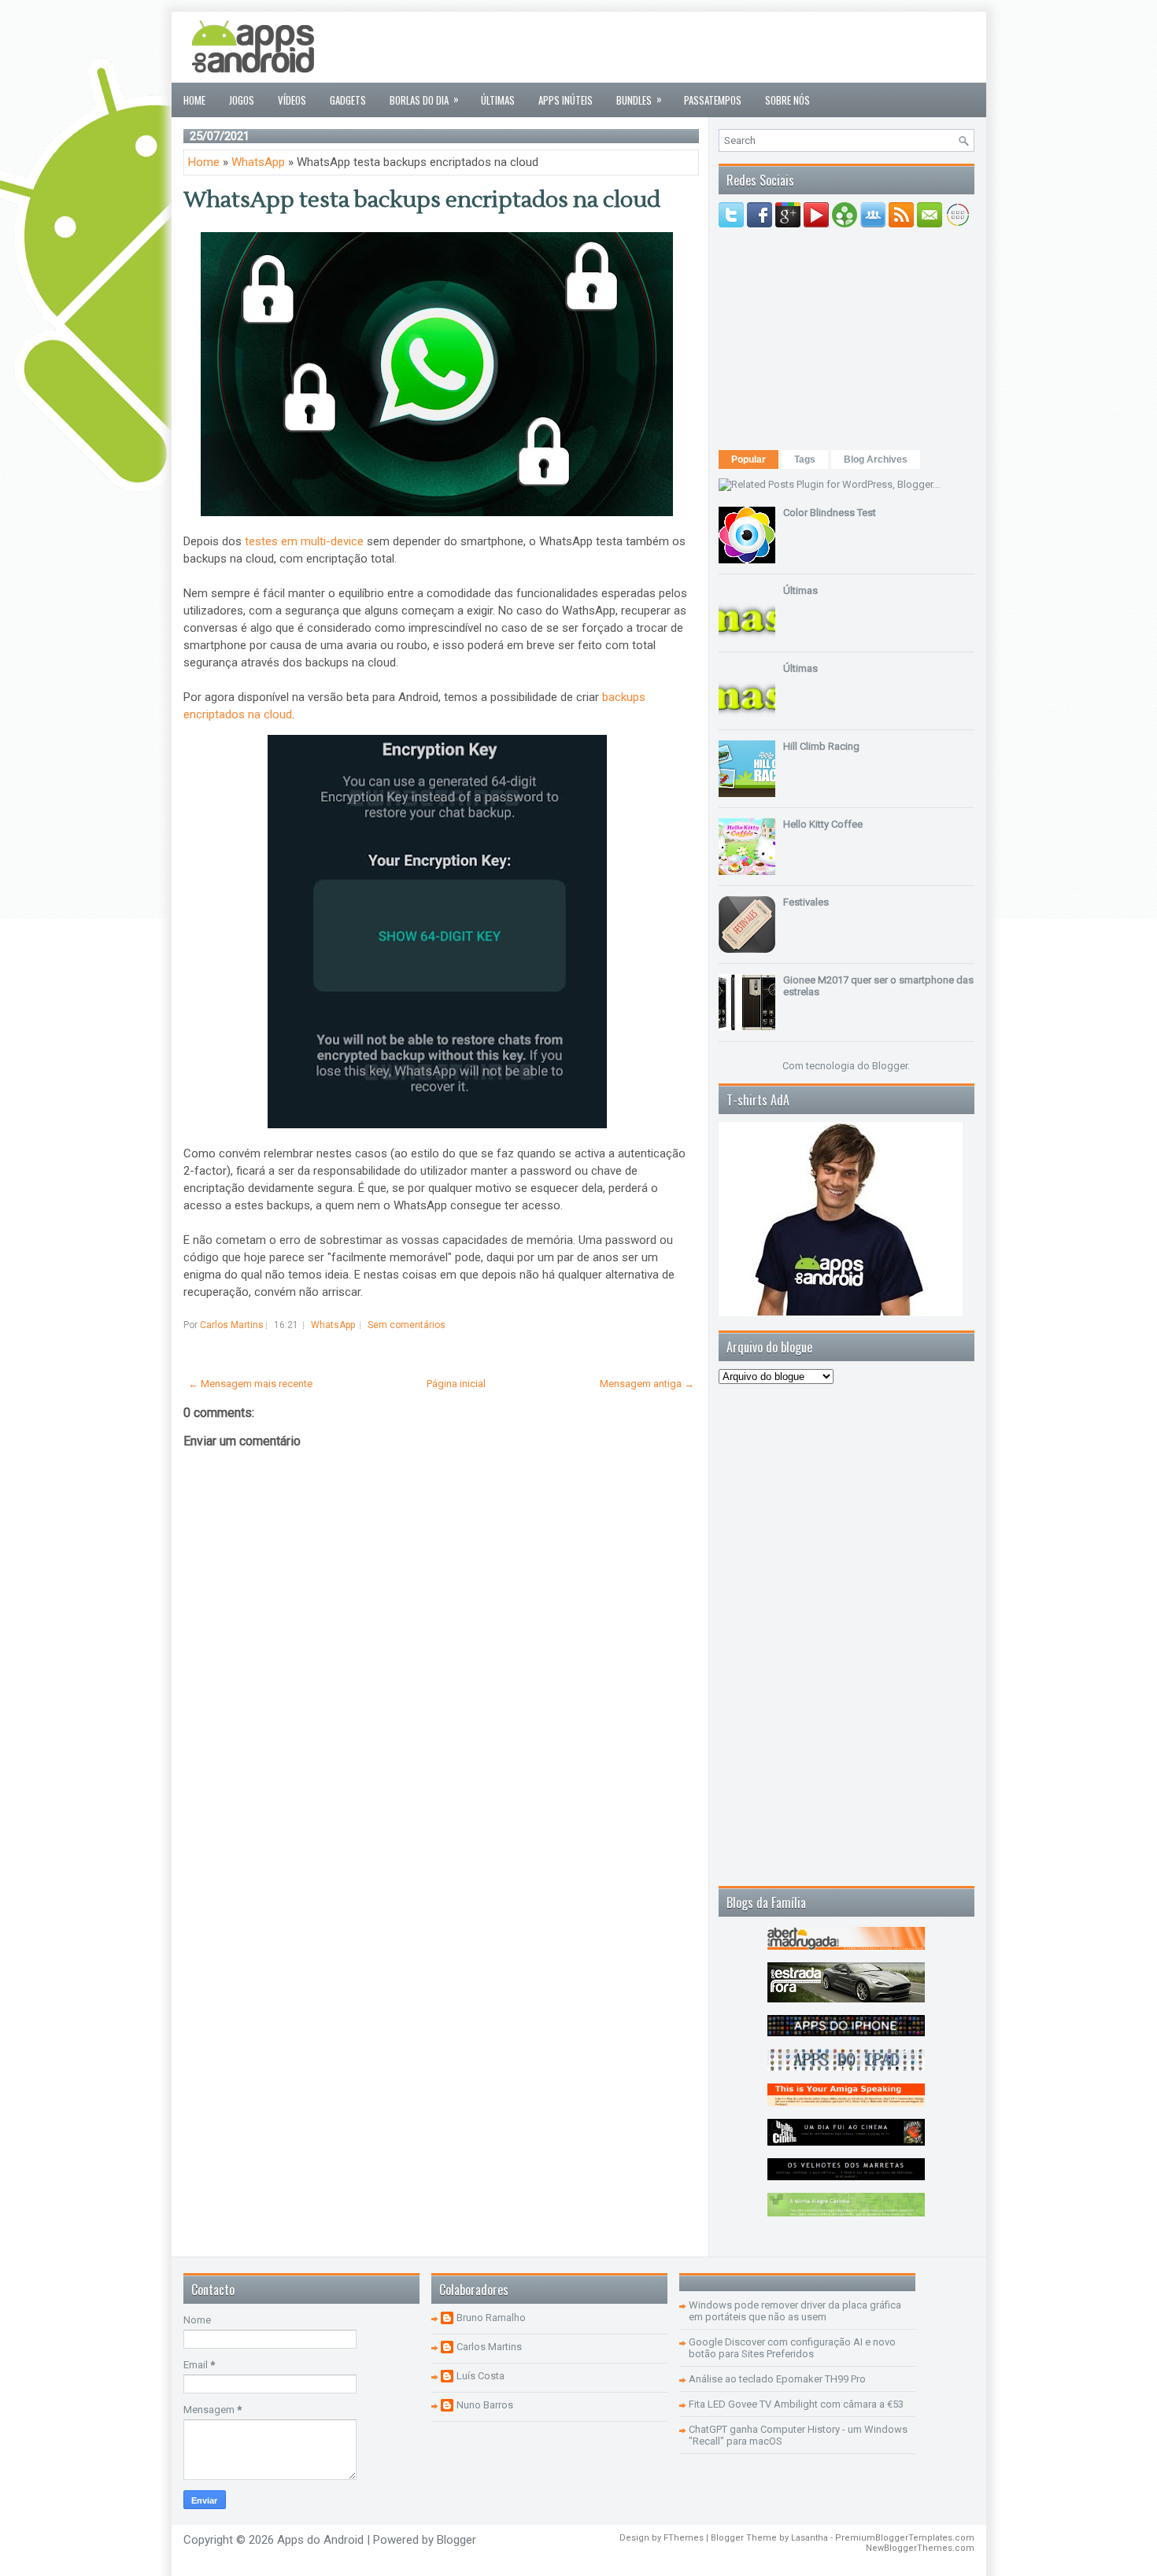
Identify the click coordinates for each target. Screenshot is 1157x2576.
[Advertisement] (688, 47)
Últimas (498, 100)
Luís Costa (481, 2376)
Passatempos (713, 100)
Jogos (242, 100)
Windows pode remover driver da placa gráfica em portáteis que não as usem (795, 2311)
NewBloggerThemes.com (920, 2548)
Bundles (639, 99)
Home (194, 100)
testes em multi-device (304, 541)
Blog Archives (876, 459)
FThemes (684, 2538)
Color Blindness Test (830, 513)
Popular (749, 459)
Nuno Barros (485, 2405)
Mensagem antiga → (647, 1384)
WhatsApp (258, 162)
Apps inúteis (566, 100)
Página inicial (456, 1384)
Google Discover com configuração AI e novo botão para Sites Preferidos (792, 2348)
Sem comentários (407, 1325)
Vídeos (292, 100)
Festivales (806, 902)
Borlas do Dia (424, 99)
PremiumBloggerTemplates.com (905, 2538)
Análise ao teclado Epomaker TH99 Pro (777, 2379)
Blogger (890, 1066)
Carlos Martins (489, 2347)
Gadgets (348, 100)
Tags (805, 459)
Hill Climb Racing (821, 746)
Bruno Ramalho (491, 2318)
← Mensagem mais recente (250, 1384)
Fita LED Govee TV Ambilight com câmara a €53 (796, 2404)
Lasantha (810, 2538)
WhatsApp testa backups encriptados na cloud (422, 200)
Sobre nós (787, 100)
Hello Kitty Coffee (823, 824)
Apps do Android (320, 2540)
